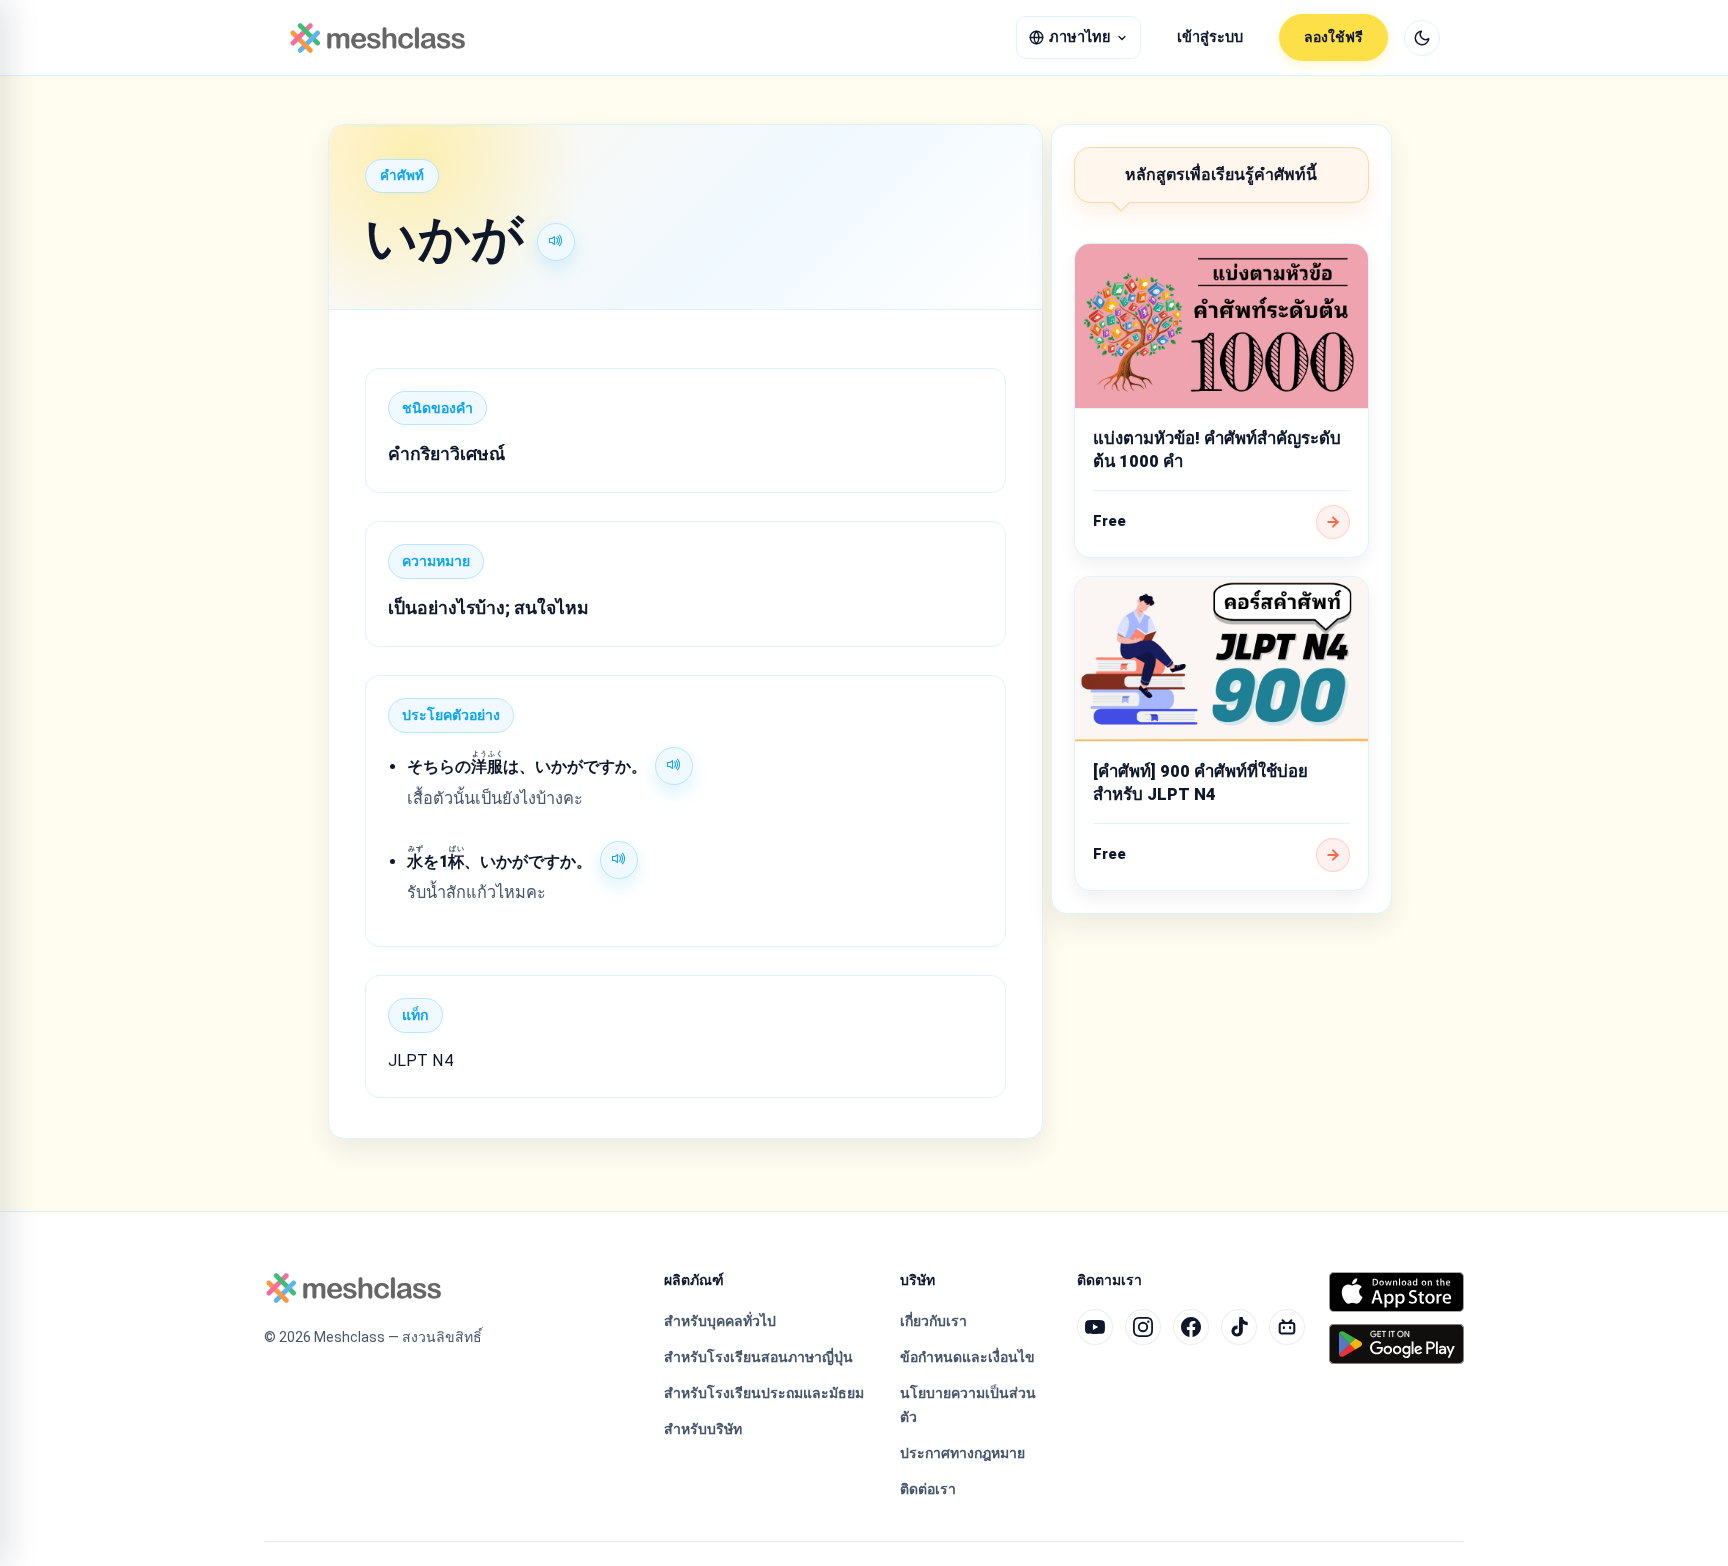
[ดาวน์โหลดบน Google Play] (1396, 1344)
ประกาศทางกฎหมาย (962, 1453)
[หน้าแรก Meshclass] (377, 38)
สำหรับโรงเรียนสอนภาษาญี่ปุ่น (758, 1357)
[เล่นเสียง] (556, 242)
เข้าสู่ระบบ (1210, 37)
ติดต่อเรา (928, 1489)
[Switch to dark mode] (1422, 38)
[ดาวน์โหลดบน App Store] (1396, 1292)
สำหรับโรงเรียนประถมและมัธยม (764, 1393)
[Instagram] (1143, 1327)
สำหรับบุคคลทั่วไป (720, 1321)
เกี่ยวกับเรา (933, 1321)
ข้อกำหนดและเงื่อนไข (967, 1357)
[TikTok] (1239, 1327)
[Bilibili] (1287, 1327)
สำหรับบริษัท (703, 1429)
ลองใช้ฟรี (1333, 37)
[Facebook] (1191, 1327)
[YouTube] (1095, 1327)
